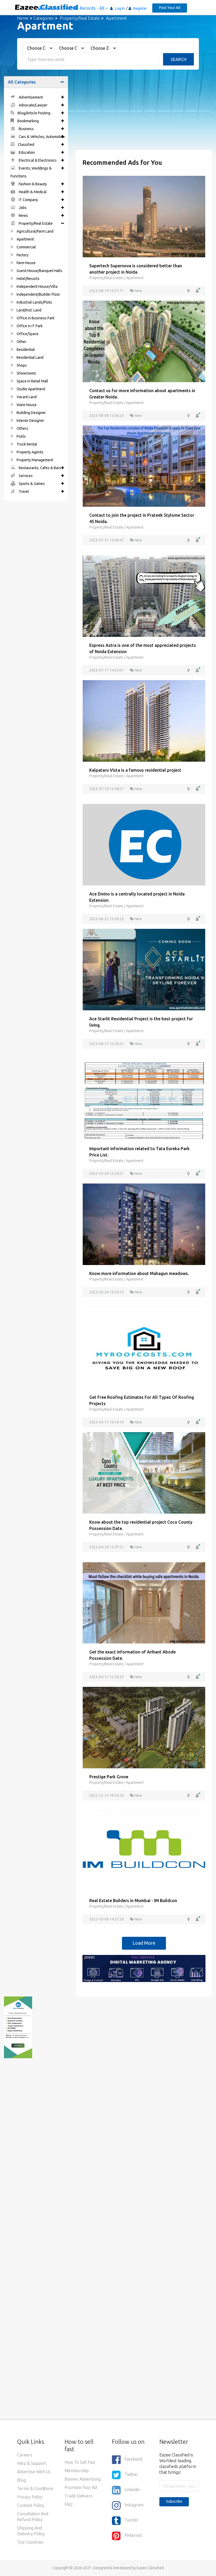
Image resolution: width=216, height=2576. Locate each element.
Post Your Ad (170, 8)
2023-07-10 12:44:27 (107, 789)
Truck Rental (26, 444)
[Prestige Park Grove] (144, 1727)
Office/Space (27, 334)
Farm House (26, 263)
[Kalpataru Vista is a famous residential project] (144, 720)
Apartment (25, 239)
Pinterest (133, 2536)
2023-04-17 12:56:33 (107, 1677)
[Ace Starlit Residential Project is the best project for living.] (144, 969)
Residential (25, 350)
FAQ (68, 2504)
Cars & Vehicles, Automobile (41, 137)
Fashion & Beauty (32, 184)
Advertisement (30, 97)
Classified (26, 145)
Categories (44, 18)
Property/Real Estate (80, 18)
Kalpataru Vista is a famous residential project (135, 770)
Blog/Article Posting (34, 113)
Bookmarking (28, 121)
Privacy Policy (30, 2497)
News (23, 216)
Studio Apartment (31, 389)
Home (23, 18)
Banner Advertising (83, 2479)
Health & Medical (32, 192)
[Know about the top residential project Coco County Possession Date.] (144, 1472)
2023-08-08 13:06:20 (107, 416)
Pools (21, 436)
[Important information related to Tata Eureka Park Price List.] (144, 1099)
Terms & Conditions (35, 2488)
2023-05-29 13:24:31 (107, 1174)
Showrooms (26, 373)
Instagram (134, 2505)
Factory (22, 255)
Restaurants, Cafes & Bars (40, 468)
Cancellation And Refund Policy (33, 2517)
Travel (23, 491)
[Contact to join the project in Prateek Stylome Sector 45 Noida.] (144, 466)
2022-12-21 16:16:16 (107, 1795)
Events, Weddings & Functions (31, 172)
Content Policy (31, 2505)
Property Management (35, 460)
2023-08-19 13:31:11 (107, 291)
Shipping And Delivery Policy (31, 2531)
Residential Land (30, 357)
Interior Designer (30, 421)
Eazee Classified (150, 2568)
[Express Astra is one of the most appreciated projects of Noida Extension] (144, 596)
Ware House (26, 405)
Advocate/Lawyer (33, 105)
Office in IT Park (29, 326)
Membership (77, 2471)
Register (140, 8)
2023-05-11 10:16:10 (107, 1422)
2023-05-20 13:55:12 (107, 1292)
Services (25, 476)
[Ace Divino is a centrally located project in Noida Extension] (144, 844)
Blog (21, 2480)
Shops (21, 365)
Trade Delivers (78, 2496)
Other (21, 342)
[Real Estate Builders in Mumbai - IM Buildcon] (144, 1851)
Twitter (131, 2475)
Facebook (134, 2459)
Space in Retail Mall (32, 381)
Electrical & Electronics (37, 160)
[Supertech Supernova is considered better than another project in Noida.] (144, 216)
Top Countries (30, 2542)
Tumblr (132, 2520)
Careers (25, 2455)
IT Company (28, 200)
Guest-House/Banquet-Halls (39, 271)
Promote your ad (81, 2487)
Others (22, 428)
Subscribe (174, 2501)
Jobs (22, 208)
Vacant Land (26, 397)
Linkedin (132, 2490)
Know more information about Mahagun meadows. (139, 1273)
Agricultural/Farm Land (35, 231)
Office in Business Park (35, 318)
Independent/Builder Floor (38, 294)
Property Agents (30, 452)
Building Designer (31, 413)
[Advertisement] (144, 113)
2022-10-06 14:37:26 (107, 1919)
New (138, 291)
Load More (144, 1943)
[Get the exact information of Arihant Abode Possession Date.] (144, 1602)
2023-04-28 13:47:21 (107, 1547)
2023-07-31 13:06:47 (107, 540)
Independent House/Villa (37, 286)
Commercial (26, 247)
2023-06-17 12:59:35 (107, 1044)
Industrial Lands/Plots (34, 302)
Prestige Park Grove (109, 1777)
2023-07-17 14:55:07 (107, 670)
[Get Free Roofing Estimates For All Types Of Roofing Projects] (144, 1348)
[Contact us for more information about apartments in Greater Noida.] (144, 341)
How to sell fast (80, 2462)
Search (179, 59)
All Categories (22, 82)
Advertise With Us (34, 2472)
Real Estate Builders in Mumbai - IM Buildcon (133, 1901)
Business (26, 129)
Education (26, 152)
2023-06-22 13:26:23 (107, 919)
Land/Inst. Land (29, 310)
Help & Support (32, 2463)
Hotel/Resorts (28, 279)
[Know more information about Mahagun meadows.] (144, 1224)
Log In (120, 8)
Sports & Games (31, 484)
